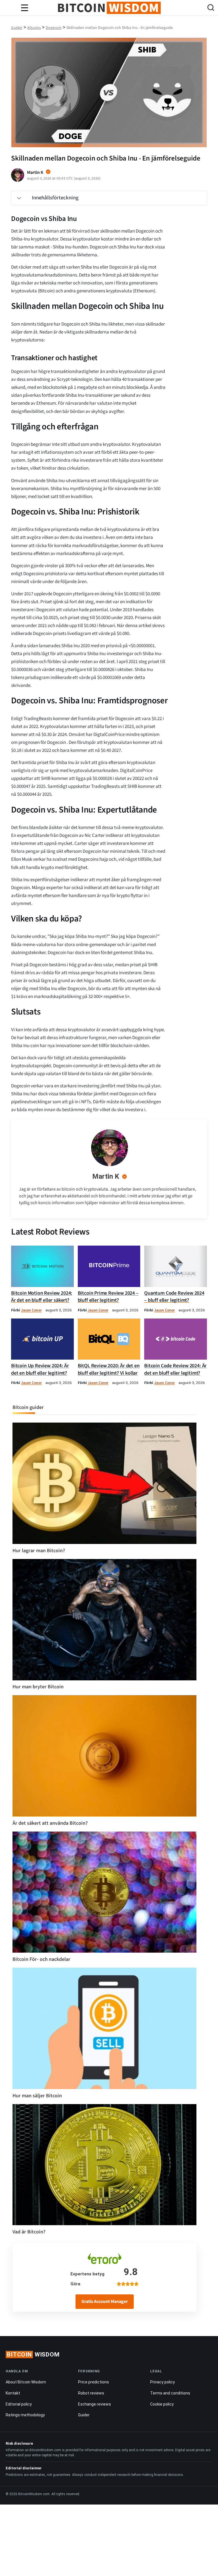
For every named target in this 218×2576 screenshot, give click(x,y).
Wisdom (33, 2355)
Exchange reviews (95, 2404)
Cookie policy (162, 2404)
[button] (211, 8)
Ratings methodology (25, 2415)
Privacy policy (163, 2382)
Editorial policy (19, 2404)
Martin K (106, 1176)
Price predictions (94, 2382)
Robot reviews (91, 2393)
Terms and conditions (170, 2393)
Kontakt (13, 2393)
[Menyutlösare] (24, 8)
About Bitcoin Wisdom (26, 2382)
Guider (84, 2415)
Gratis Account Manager (105, 2301)
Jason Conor (31, 1310)
